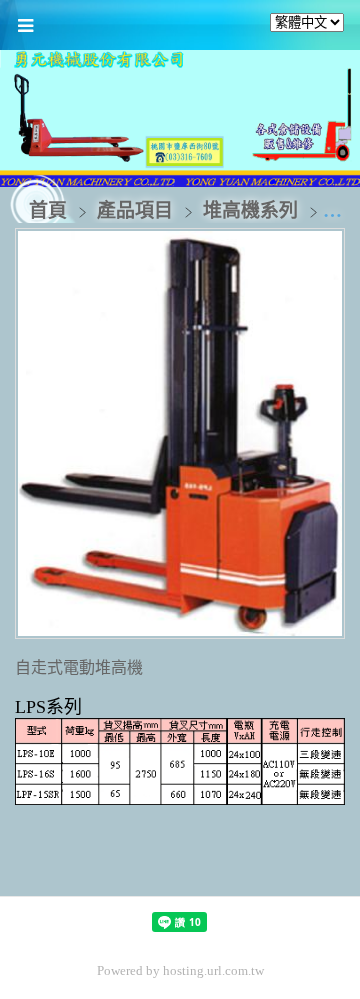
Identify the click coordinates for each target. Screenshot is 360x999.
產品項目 (137, 210)
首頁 (48, 210)
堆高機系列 (250, 210)
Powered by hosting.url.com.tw (180, 970)
